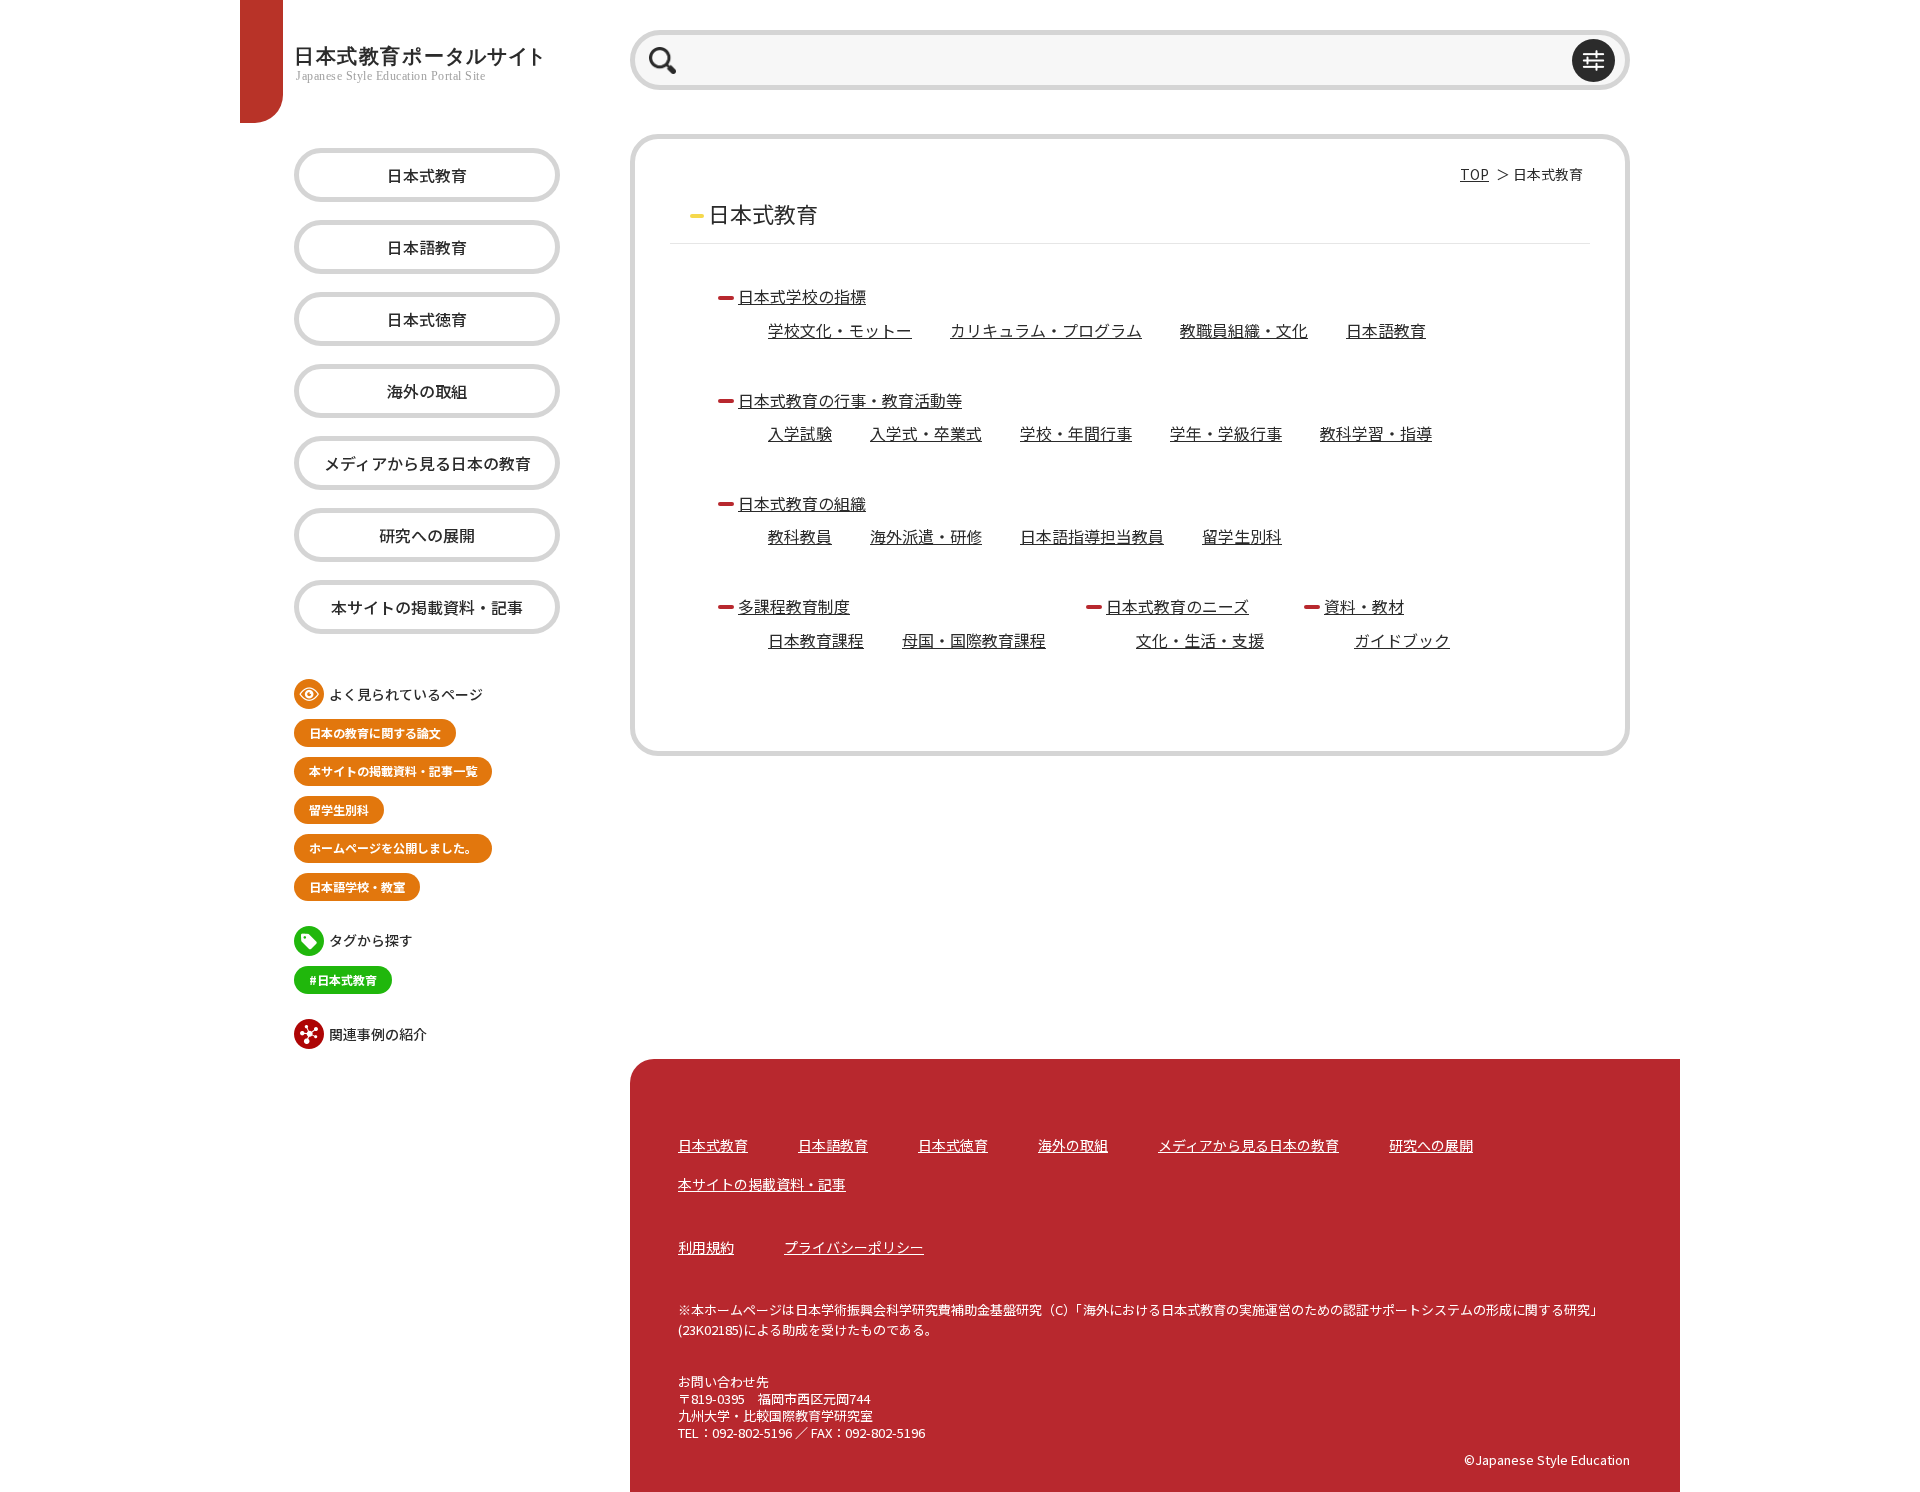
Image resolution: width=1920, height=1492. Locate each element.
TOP (1474, 174)
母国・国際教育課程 (974, 640)
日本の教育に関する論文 (375, 732)
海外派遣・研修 (926, 536)
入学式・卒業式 (926, 433)
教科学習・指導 (1376, 433)
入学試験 (800, 433)
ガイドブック (1402, 640)
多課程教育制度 (794, 606)
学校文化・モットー (840, 330)
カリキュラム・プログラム (1046, 330)
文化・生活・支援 (1200, 640)
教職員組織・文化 (1244, 330)
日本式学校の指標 (802, 296)
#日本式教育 (343, 979)
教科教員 (800, 536)
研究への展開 (427, 535)
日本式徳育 (427, 319)
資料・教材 (1364, 606)
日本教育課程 (816, 640)
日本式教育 (427, 175)
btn (1593, 60)
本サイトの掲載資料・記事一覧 (393, 770)
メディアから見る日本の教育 (427, 463)
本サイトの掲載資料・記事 (427, 607)
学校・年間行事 (1076, 433)
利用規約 (706, 1247)
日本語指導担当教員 (1092, 536)
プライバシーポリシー (854, 1247)
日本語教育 (427, 247)
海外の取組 (427, 391)
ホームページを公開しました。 (393, 847)
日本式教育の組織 (802, 503)
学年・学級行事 (1226, 433)
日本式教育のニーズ (1177, 606)
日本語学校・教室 (357, 886)
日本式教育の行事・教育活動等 (850, 400)
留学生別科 (339, 809)
